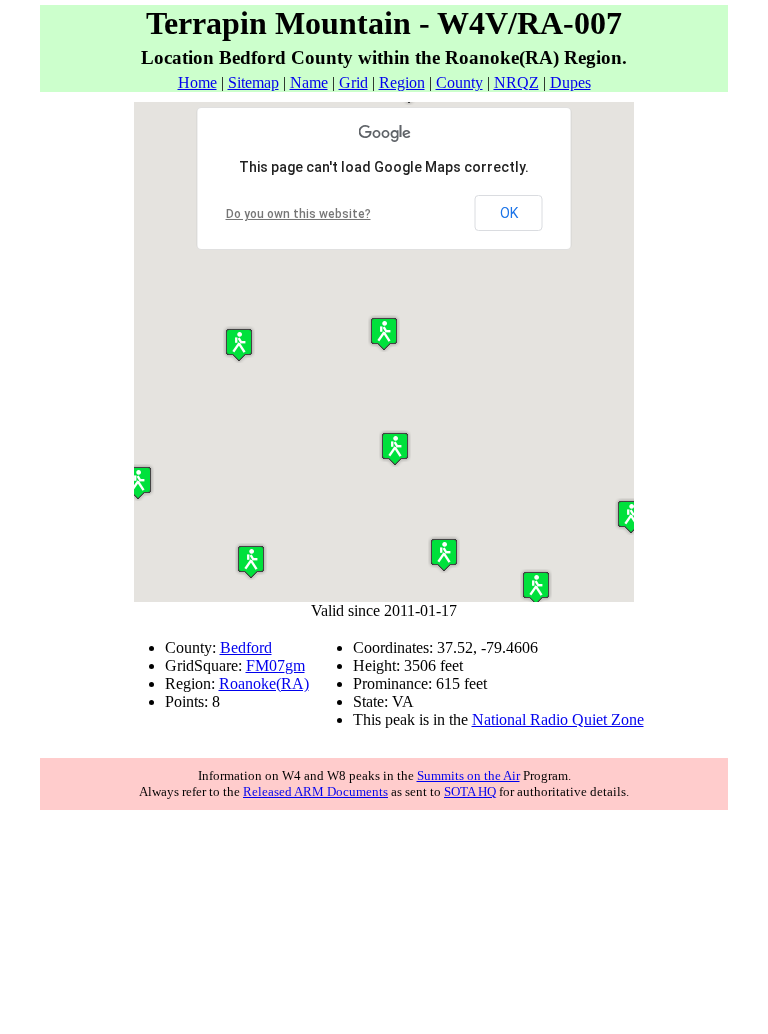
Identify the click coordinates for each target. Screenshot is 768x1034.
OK (509, 213)
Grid (353, 82)
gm (295, 665)
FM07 (265, 665)
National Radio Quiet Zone (558, 719)
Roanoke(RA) (264, 683)
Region (402, 82)
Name (309, 82)
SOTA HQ (470, 791)
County (459, 82)
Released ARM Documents (315, 791)
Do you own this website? (298, 214)
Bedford (246, 647)
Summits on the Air (468, 775)
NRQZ (516, 82)
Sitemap (253, 82)
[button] (251, 561)
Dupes (570, 82)
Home (197, 82)
